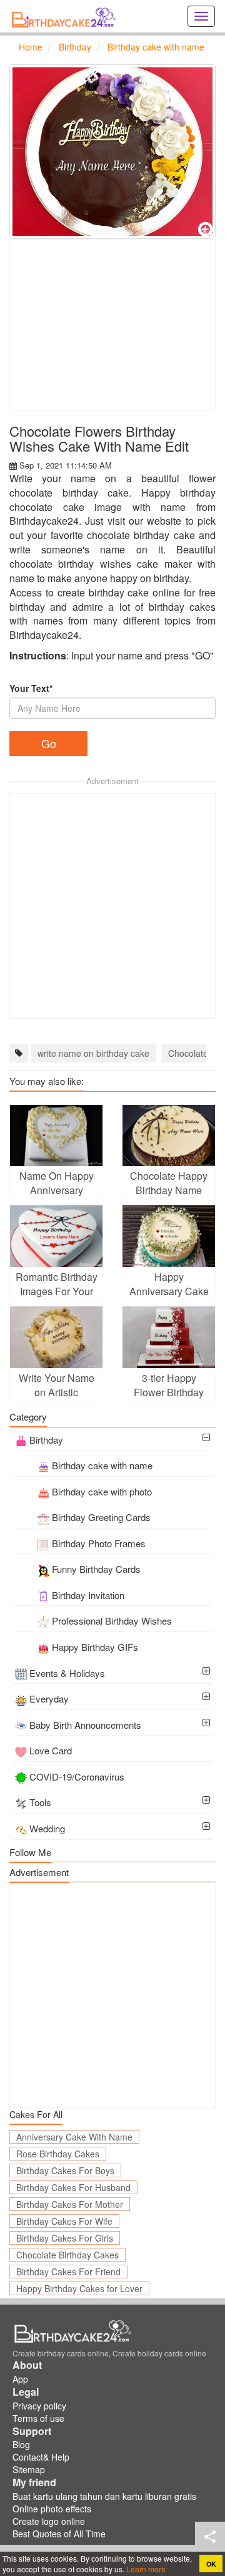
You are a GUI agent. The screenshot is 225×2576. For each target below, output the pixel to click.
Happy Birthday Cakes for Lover (79, 2288)
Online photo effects (52, 2509)
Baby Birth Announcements (85, 1725)
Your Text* (31, 688)
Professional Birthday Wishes (112, 1621)
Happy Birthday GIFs (95, 1647)
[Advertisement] (112, 325)
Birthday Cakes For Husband (73, 2187)
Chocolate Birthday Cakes (67, 2255)
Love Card (51, 1750)
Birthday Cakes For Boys (65, 2170)
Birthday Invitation (88, 1595)
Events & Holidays (67, 1673)
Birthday (46, 1440)
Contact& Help (41, 2457)
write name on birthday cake (93, 1053)
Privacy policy (39, 2406)
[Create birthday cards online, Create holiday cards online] (66, 16)
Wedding (47, 1828)
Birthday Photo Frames (99, 1543)
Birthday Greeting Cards (101, 1517)
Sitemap (29, 2469)
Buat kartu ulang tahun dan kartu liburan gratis (104, 2496)
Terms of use (38, 2418)
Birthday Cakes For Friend (68, 2272)
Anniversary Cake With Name (74, 2137)
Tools (40, 1802)
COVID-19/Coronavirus (77, 1776)
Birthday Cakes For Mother (70, 2204)
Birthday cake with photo (102, 1491)
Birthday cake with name (102, 1465)
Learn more (145, 2569)
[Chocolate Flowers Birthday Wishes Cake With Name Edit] (112, 152)
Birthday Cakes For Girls (65, 2238)
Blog (21, 2444)
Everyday (49, 1699)
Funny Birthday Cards (96, 1569)
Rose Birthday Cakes (58, 2154)
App (20, 2379)
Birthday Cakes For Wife (64, 2221)
